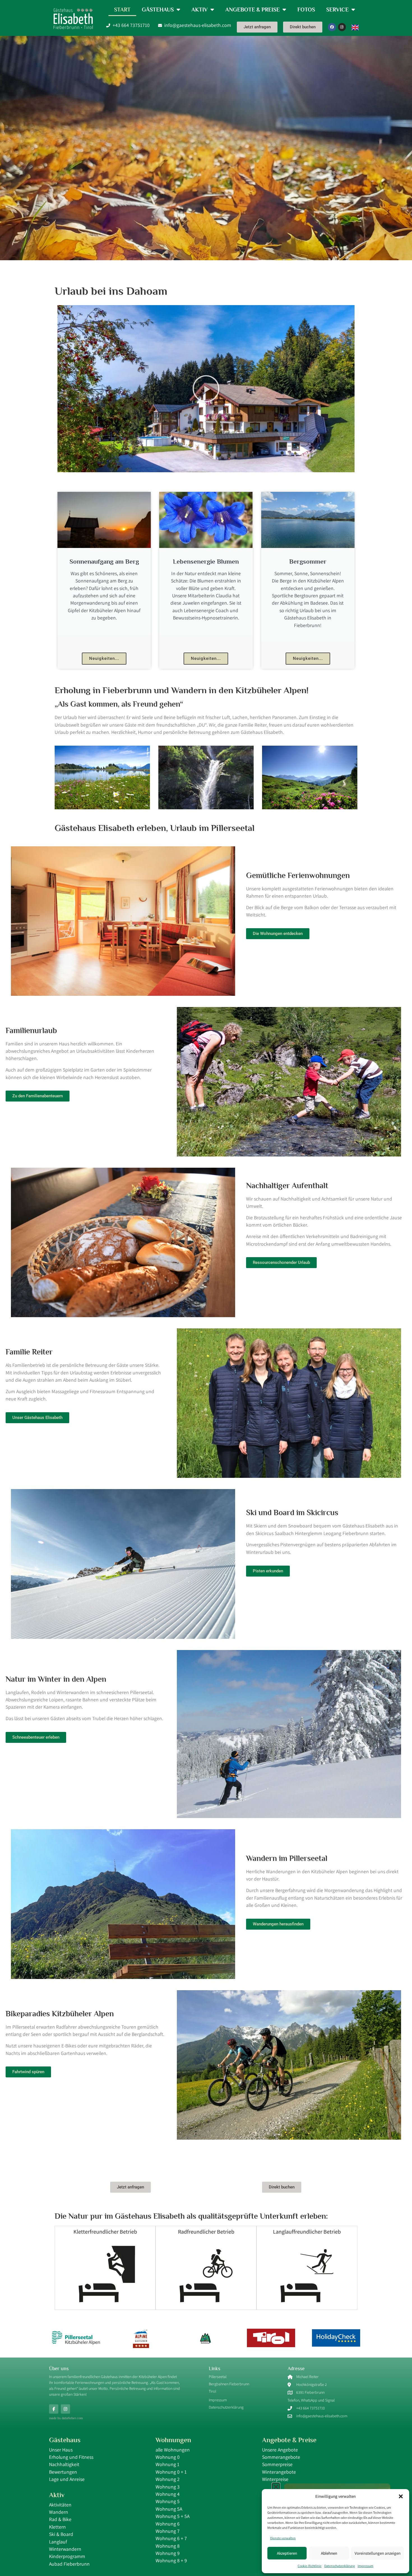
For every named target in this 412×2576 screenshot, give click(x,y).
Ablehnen (329, 2553)
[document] (206, 1288)
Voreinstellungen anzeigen (378, 2553)
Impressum (365, 2566)
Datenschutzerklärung (340, 2566)
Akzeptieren (287, 2553)
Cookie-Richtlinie (310, 2566)
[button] (401, 2496)
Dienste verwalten (283, 2538)
